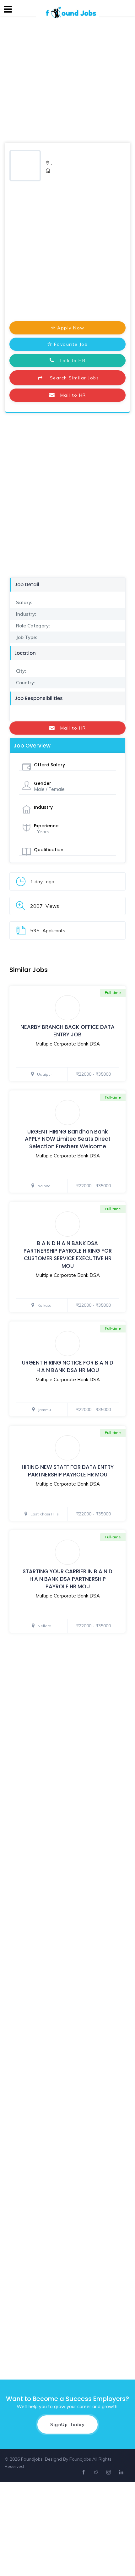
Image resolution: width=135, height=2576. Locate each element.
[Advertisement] (67, 78)
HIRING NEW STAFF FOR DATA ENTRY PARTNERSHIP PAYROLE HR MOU (68, 1471)
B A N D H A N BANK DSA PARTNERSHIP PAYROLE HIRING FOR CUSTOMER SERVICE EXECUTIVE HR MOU (68, 1254)
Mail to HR (70, 395)
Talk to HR (70, 361)
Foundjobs (80, 2459)
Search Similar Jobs (72, 378)
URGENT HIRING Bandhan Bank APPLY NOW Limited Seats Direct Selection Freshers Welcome (68, 1139)
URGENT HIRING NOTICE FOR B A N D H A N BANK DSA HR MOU (68, 1366)
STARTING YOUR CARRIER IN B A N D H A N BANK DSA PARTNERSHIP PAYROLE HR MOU (67, 1579)
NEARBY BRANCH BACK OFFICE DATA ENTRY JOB (67, 1031)
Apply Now (71, 328)
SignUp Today (67, 2424)
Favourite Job (71, 344)
